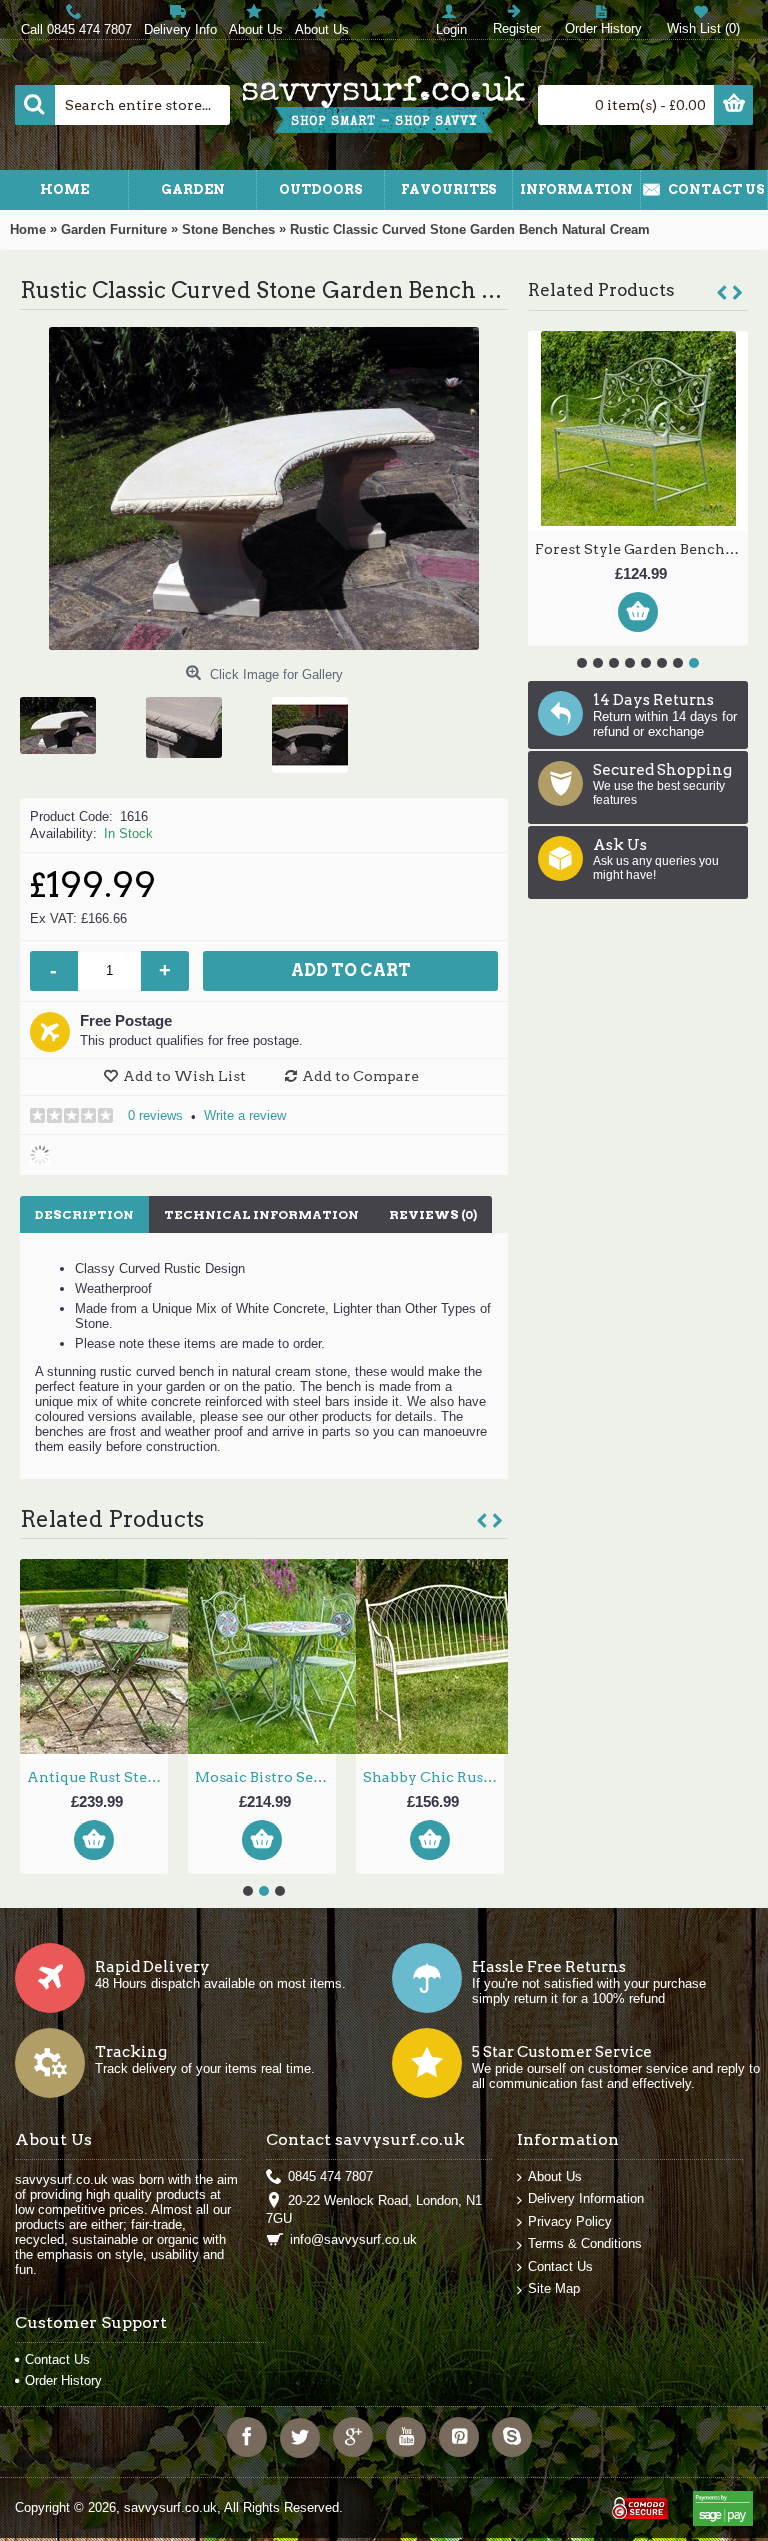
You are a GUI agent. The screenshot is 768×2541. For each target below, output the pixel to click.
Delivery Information (586, 2198)
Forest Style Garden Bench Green (641, 549)
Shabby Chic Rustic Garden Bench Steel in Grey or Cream (433, 1777)
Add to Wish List (184, 1076)
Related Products (601, 290)
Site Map (554, 2288)
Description (84, 1214)
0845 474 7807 (330, 2176)
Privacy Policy (570, 2221)
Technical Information (261, 1214)
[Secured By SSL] (638, 2500)
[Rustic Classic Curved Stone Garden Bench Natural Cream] (65, 718)
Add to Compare (360, 1076)
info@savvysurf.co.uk (353, 2239)
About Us (555, 2176)
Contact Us (560, 2266)
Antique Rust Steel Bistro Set (97, 1777)
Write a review (245, 1115)
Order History (63, 2380)
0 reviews (155, 1115)
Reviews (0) (433, 1214)
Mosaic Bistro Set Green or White (265, 1777)
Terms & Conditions (585, 2243)
